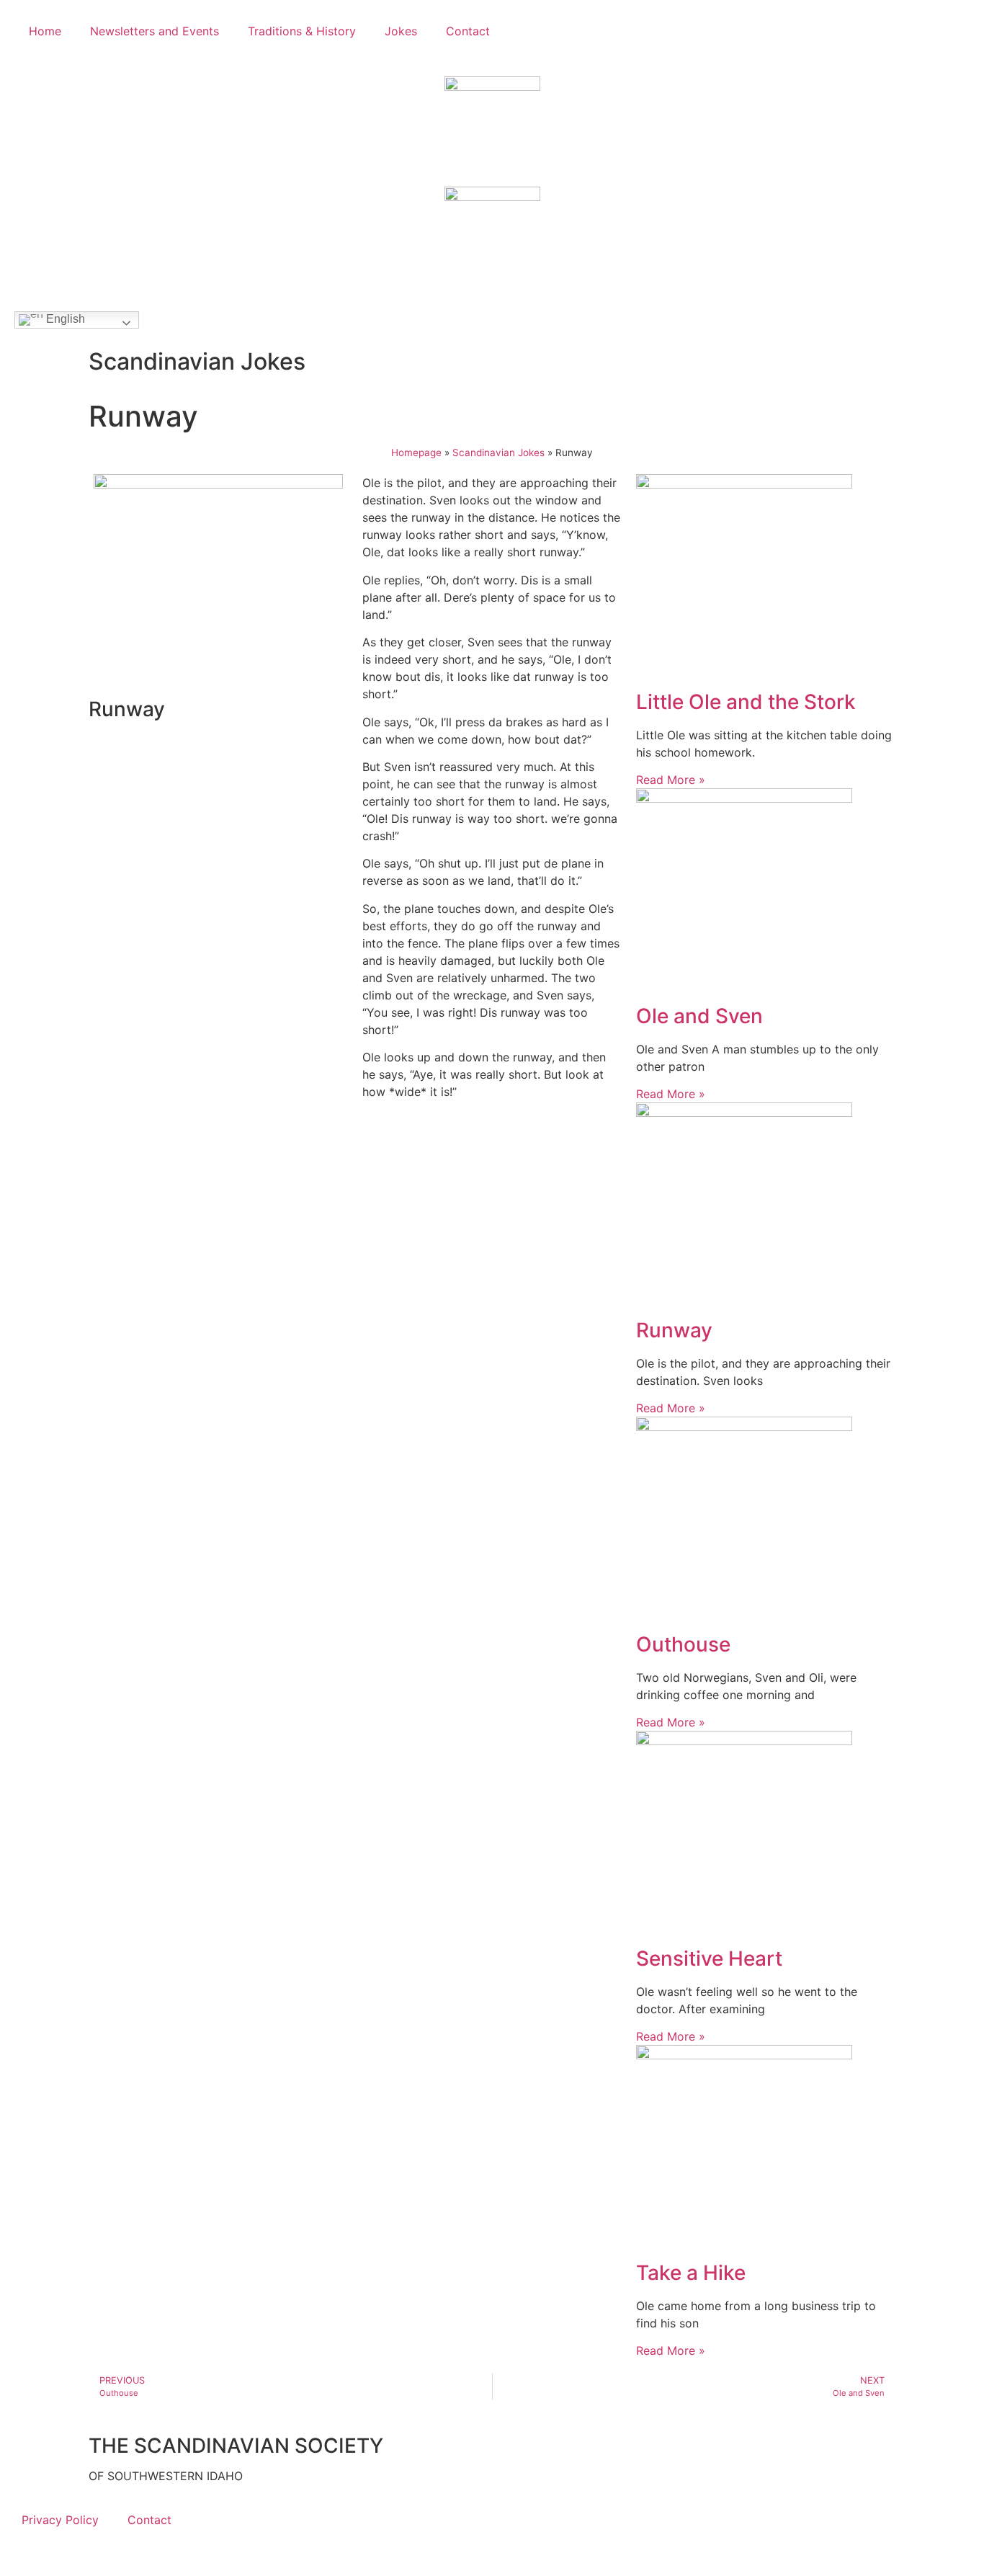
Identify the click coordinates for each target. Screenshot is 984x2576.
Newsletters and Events (155, 31)
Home (45, 31)
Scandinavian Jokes (498, 453)
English (64, 319)
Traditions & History (302, 31)
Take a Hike (691, 2273)
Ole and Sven (699, 1016)
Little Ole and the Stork (746, 702)
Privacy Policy (60, 2520)
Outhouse (683, 1644)
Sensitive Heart (709, 1958)
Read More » (671, 780)
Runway (674, 1330)
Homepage (416, 453)
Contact (468, 31)
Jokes (401, 31)
